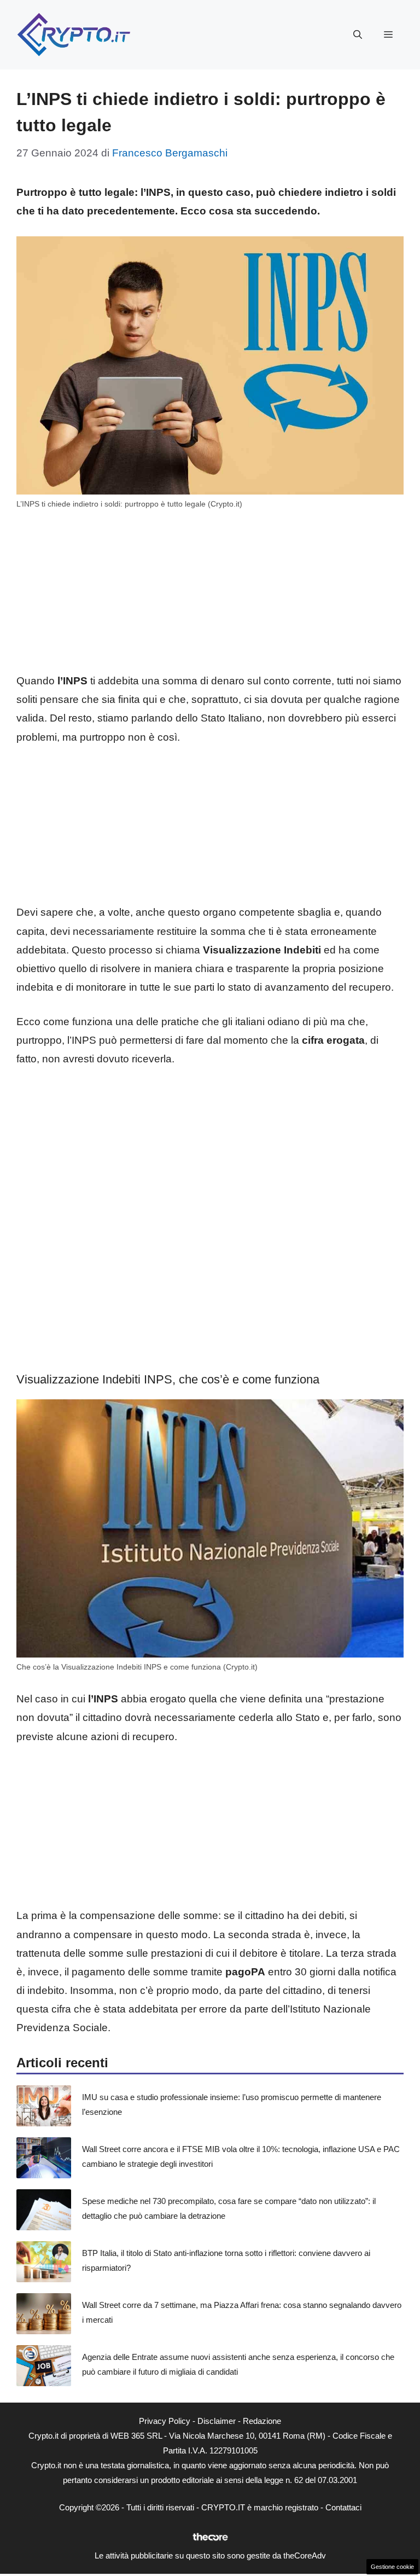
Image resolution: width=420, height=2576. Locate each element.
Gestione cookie (392, 2567)
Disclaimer (217, 2421)
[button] (358, 35)
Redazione (262, 2421)
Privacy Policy (165, 2421)
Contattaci (343, 2507)
